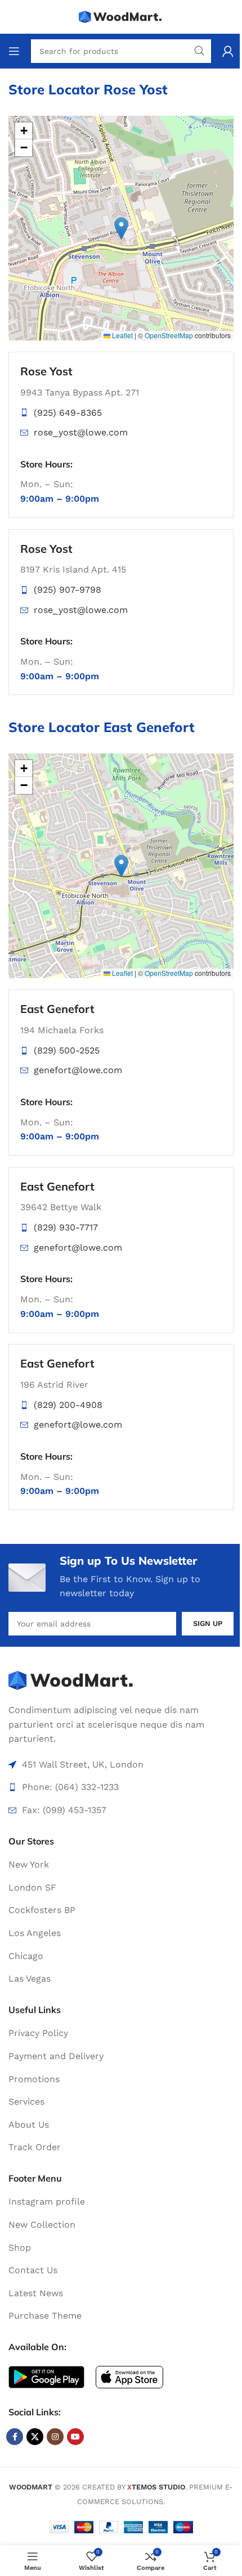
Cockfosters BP (42, 1910)
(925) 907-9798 (68, 590)
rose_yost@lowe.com (81, 432)
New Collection (42, 2225)
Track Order (35, 2147)
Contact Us (33, 2270)
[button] (121, 228)
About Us (29, 2125)
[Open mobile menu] (14, 51)
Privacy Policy (38, 2033)
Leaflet (122, 335)
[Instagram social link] (55, 2437)
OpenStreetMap (169, 335)
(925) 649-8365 (68, 413)
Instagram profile (47, 2202)
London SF (32, 1887)
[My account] (228, 51)
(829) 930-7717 (66, 1227)
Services (26, 2102)
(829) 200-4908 (68, 1405)
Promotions (34, 2079)
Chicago (26, 1956)
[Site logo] (121, 16)
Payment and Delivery (56, 2056)
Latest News (36, 2293)
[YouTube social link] (75, 2437)
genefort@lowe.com (78, 1070)
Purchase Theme (45, 2316)
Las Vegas (30, 1978)
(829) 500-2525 (67, 1050)
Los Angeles (35, 1933)
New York (29, 1864)
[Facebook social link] (15, 2437)
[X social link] (35, 2437)
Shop (20, 2248)
